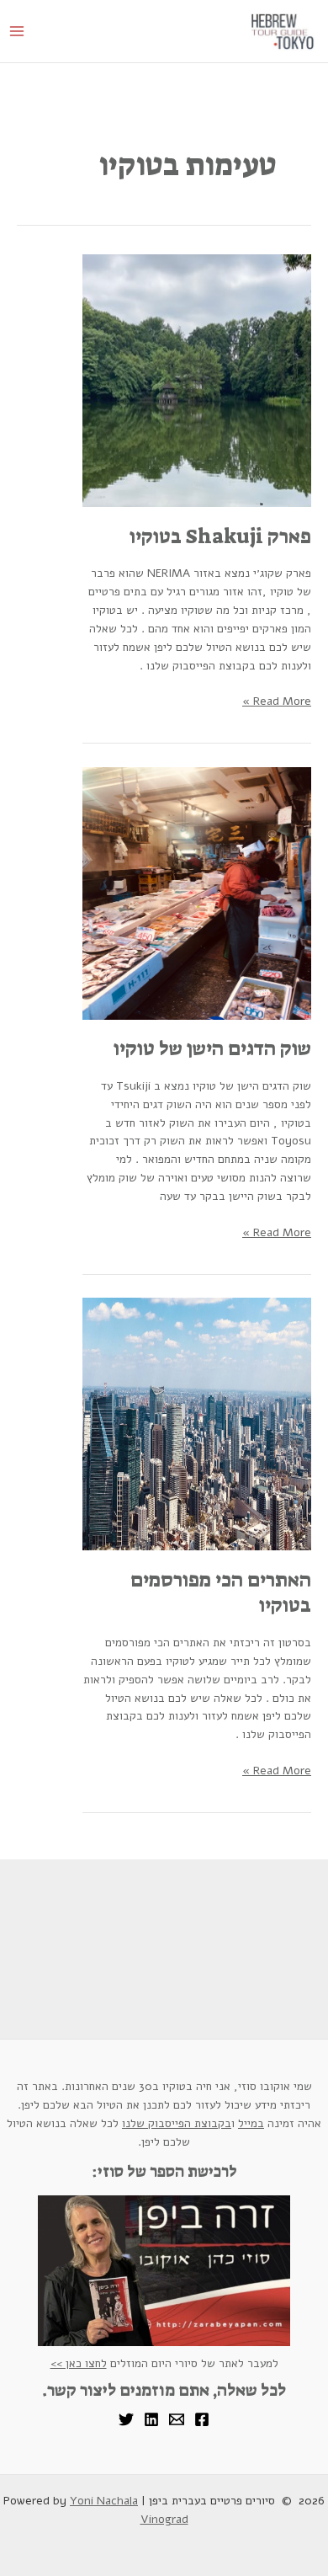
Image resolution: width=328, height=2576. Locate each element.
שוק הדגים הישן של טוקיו (212, 1049)
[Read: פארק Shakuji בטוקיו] (197, 380)
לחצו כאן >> (79, 2363)
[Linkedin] (151, 2419)
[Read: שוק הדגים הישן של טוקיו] (197, 892)
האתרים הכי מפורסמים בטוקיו (221, 1593)
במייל (251, 2123)
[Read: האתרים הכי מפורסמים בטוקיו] (197, 1424)
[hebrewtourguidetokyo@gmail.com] (177, 2419)
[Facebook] (202, 2419)
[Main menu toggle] (16, 32)
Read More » (277, 701)
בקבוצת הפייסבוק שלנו (177, 2123)
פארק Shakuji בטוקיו (220, 537)
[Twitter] (126, 2419)
